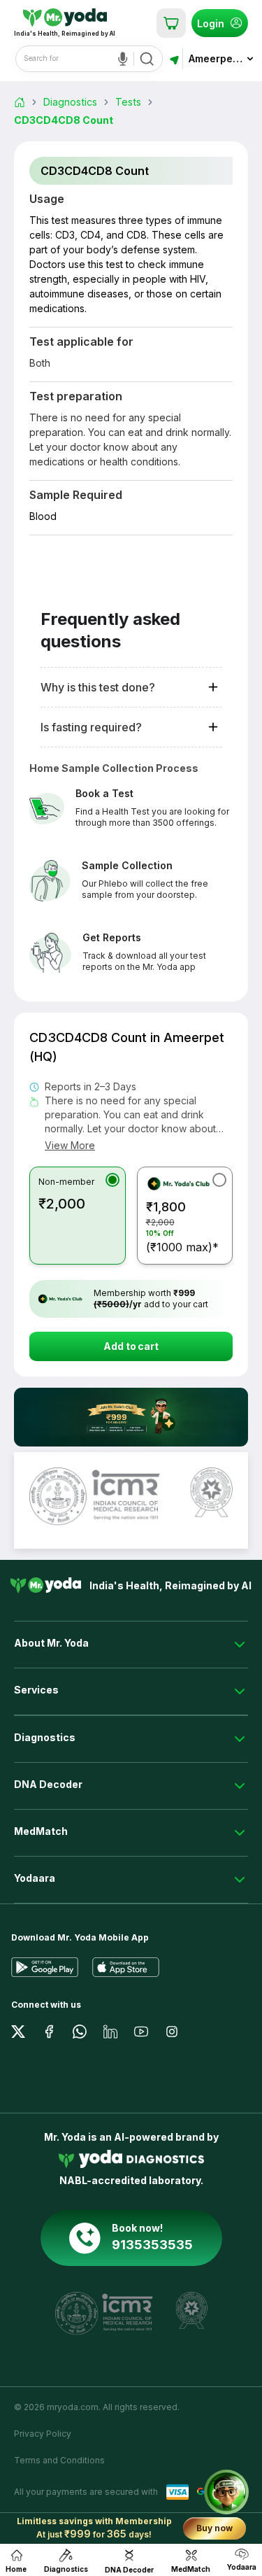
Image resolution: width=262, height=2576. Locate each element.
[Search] (147, 59)
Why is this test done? (98, 687)
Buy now (214, 2528)
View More (70, 1145)
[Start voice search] (126, 59)
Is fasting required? (91, 727)
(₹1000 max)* (182, 1227)
